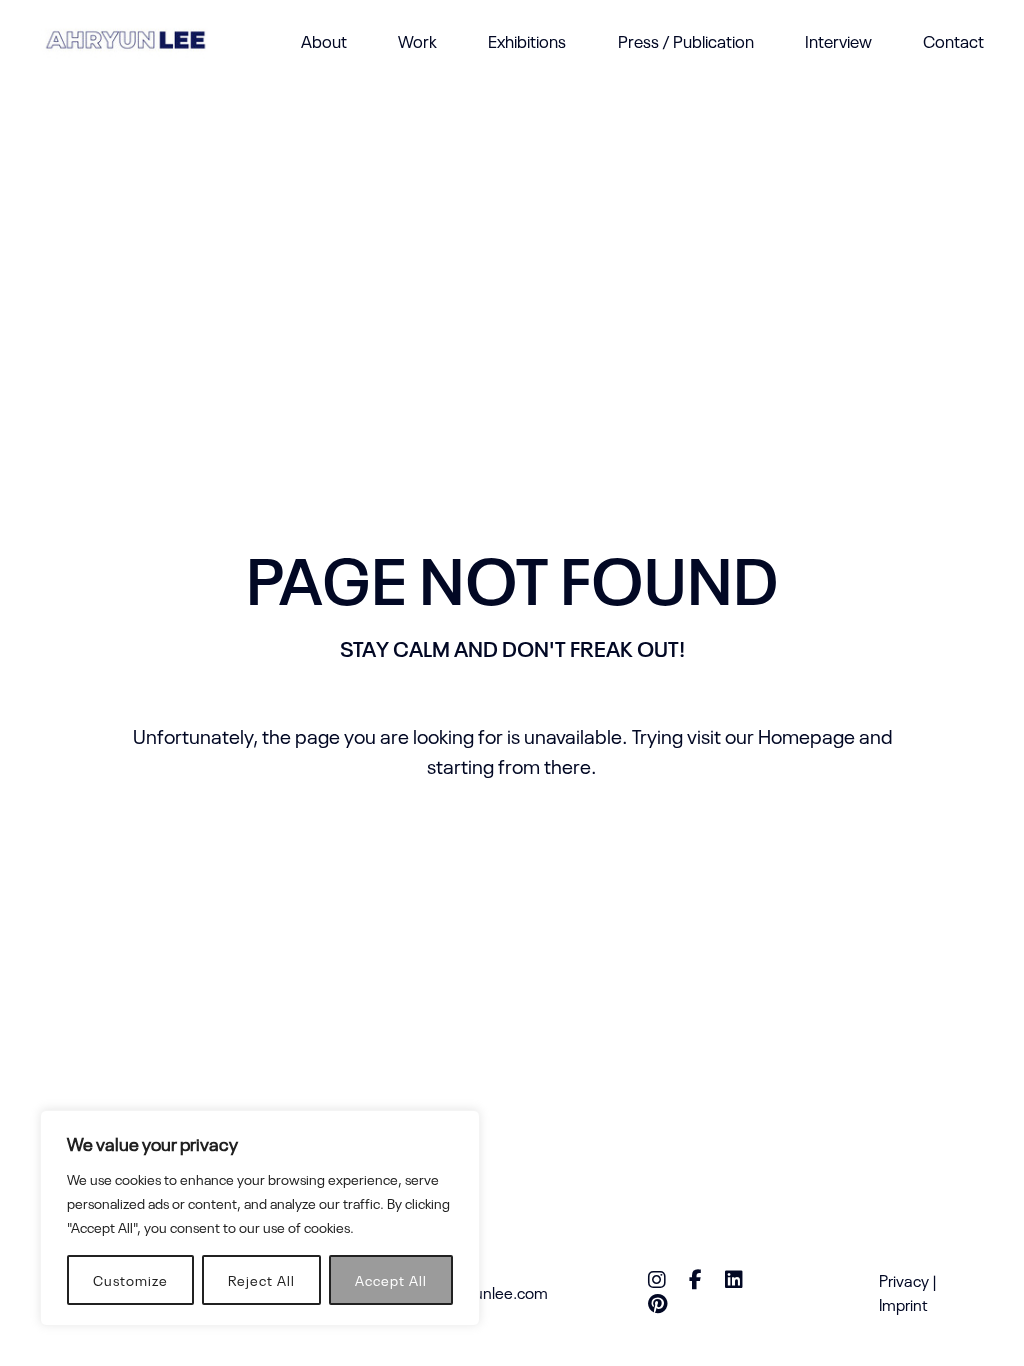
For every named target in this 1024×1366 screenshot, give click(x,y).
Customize (130, 1279)
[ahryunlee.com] (126, 40)
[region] (260, 1218)
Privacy (904, 1280)
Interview (838, 40)
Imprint (903, 1304)
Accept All (391, 1279)
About (324, 40)
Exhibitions (527, 40)
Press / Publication (686, 40)
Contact (953, 40)
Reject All (261, 1279)
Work (417, 40)
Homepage (806, 735)
